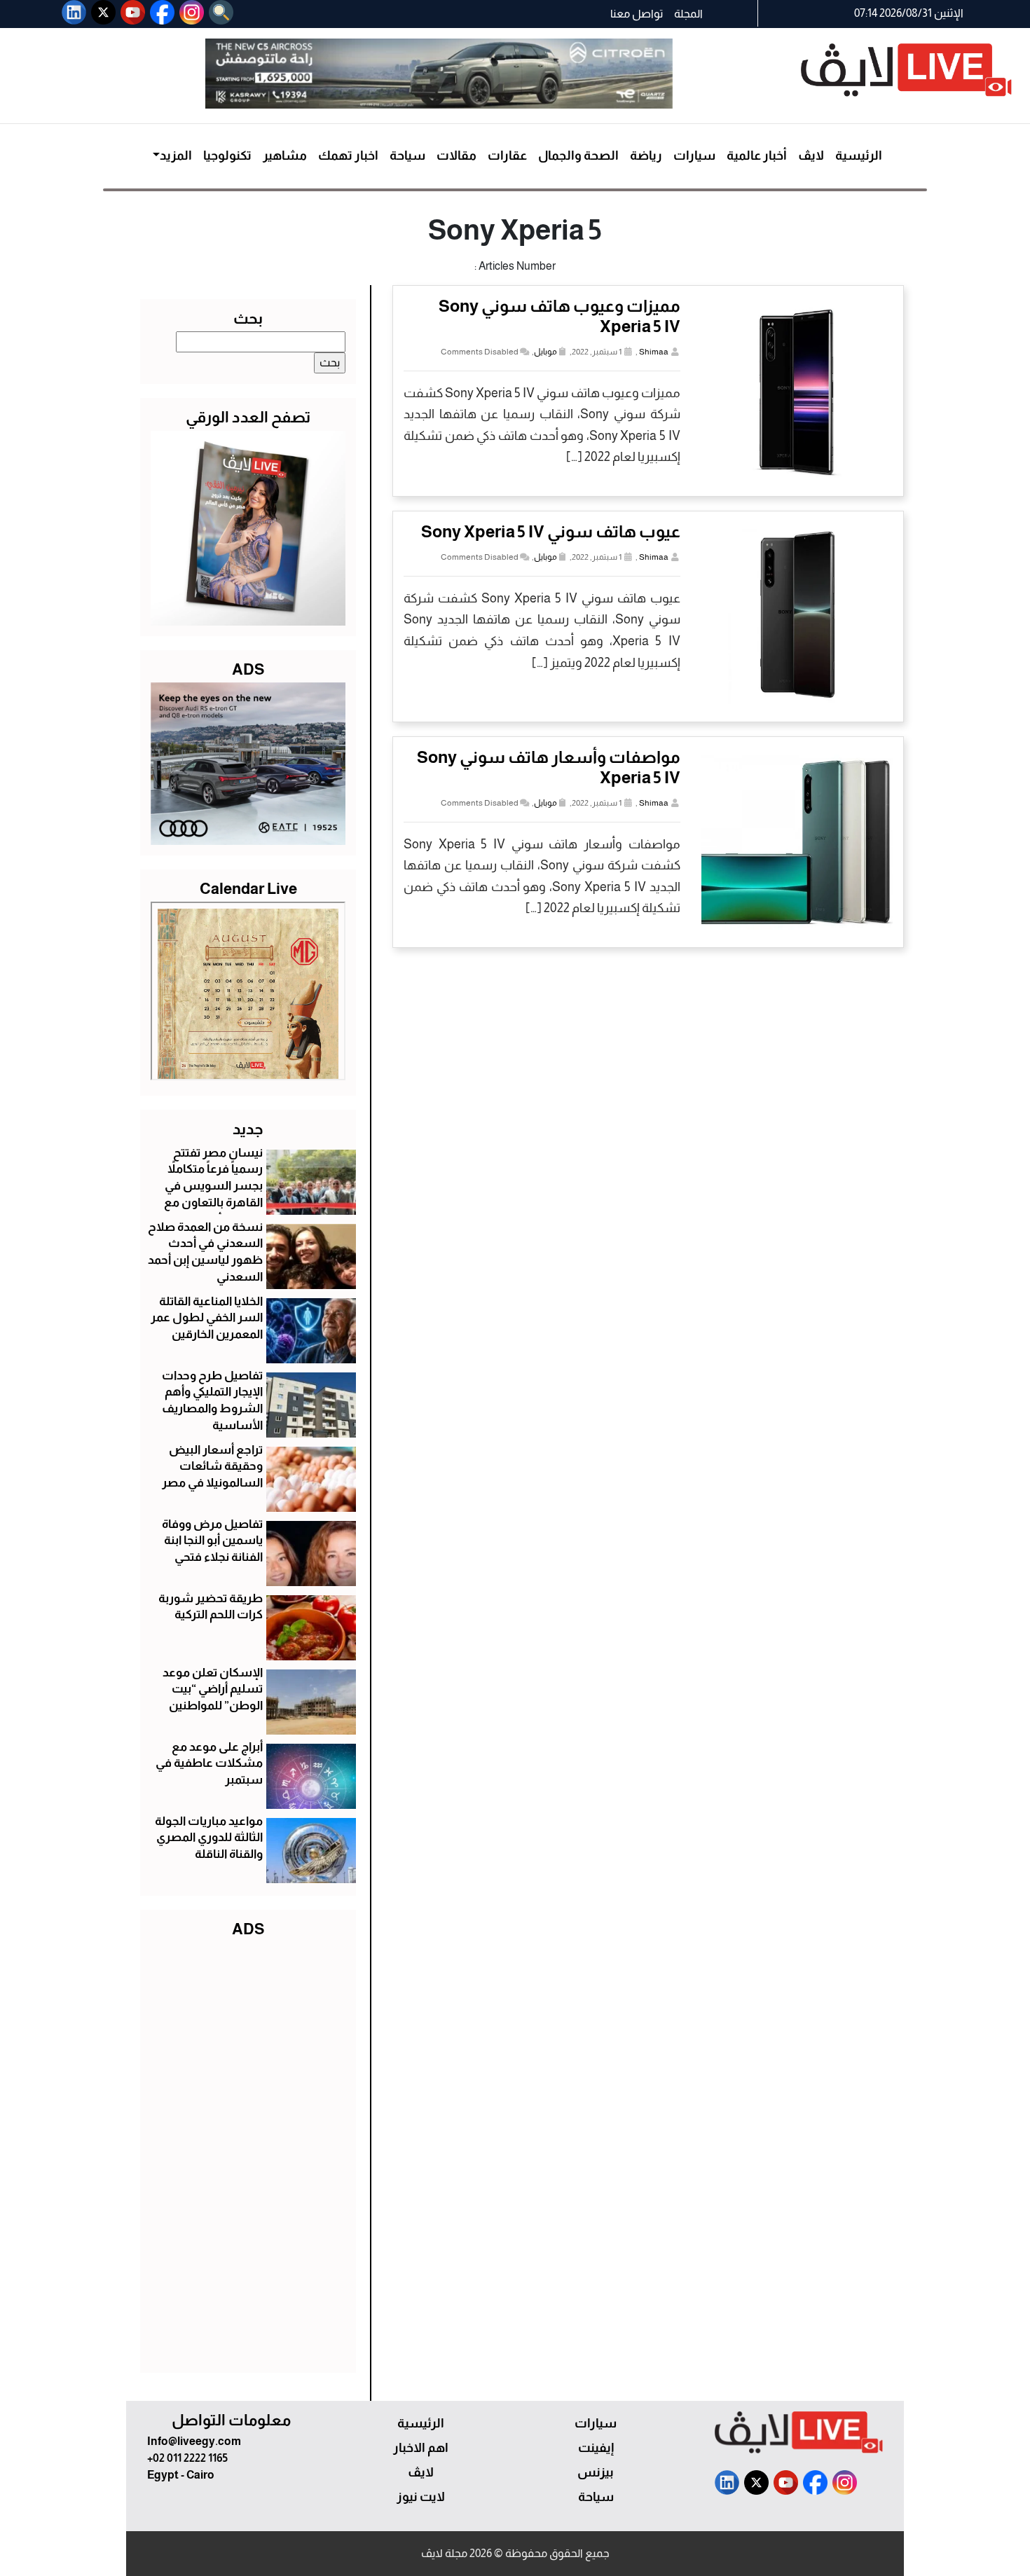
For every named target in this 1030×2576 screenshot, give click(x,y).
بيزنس (596, 2472)
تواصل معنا (637, 14)
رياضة (646, 156)
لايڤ (811, 156)
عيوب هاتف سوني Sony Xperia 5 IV (551, 531)
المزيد (176, 156)
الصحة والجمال (578, 156)
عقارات (507, 156)
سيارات (694, 156)
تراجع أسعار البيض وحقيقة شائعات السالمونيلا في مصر (212, 1467)
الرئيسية (859, 156)
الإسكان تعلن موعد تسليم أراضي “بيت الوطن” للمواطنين (213, 1689)
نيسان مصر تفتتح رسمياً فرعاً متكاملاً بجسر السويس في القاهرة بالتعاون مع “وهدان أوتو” (213, 1186)
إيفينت (596, 2448)
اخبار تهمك (348, 156)
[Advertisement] (248, 2152)
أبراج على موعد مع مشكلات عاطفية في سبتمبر (209, 1764)
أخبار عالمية (757, 156)
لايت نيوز (421, 2497)
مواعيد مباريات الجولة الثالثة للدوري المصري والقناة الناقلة (209, 1838)
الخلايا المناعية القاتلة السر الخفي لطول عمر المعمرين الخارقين (207, 1318)
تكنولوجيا (227, 156)
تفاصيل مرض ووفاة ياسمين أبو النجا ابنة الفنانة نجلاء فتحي (212, 1541)
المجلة (688, 14)
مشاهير (285, 156)
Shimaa (654, 352)
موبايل (545, 352)
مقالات (456, 156)
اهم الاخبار (421, 2448)
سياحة (407, 156)
